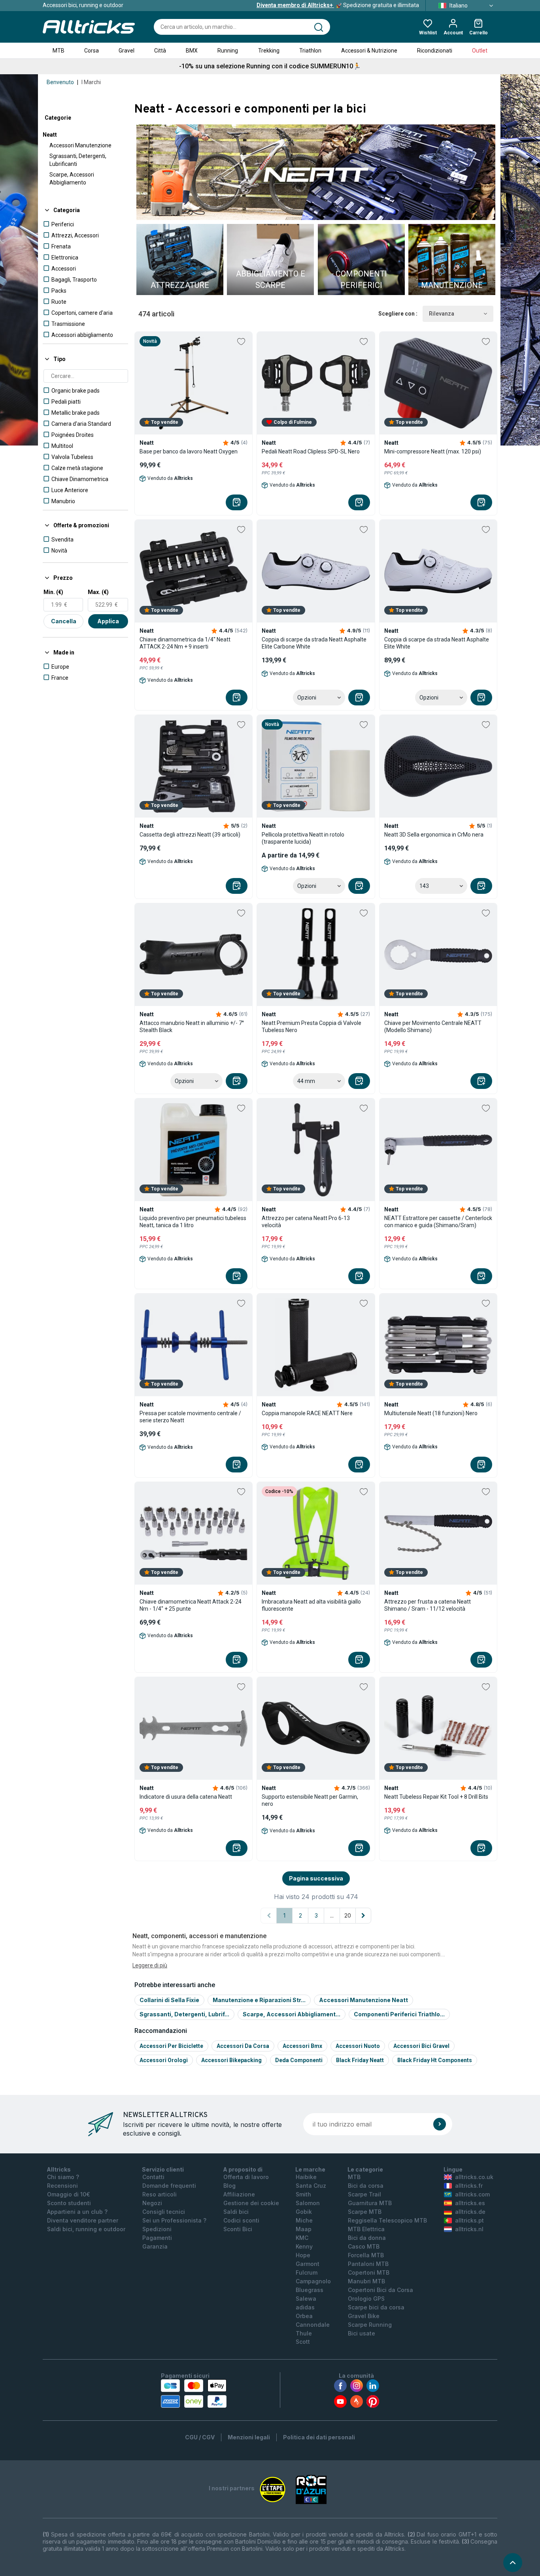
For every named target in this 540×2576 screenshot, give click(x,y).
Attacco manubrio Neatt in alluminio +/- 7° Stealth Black (192, 1027)
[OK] (440, 2124)
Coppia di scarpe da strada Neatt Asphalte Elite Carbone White (314, 643)
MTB (59, 51)
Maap (304, 2229)
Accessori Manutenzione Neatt (363, 2000)
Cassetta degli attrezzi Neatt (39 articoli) (190, 835)
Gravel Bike (364, 2316)
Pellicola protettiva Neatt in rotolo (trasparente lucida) (303, 838)
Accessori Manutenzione (80, 145)
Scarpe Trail (364, 2194)
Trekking (269, 51)
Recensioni (62, 2186)
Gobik (304, 2212)
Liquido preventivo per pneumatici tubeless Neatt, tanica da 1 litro (193, 1222)
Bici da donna (367, 2238)
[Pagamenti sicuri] (194, 2394)
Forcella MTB (366, 2255)
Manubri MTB (366, 2281)
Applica (108, 621)
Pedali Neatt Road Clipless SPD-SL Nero (311, 451)
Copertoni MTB (369, 2272)
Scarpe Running (370, 2325)
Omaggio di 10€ (69, 2194)
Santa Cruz (311, 2186)
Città (160, 51)
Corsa (92, 51)
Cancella (64, 621)
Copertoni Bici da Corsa (380, 2290)
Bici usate (362, 2333)
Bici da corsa (366, 2186)
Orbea (304, 2316)
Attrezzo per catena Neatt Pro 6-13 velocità (306, 1222)
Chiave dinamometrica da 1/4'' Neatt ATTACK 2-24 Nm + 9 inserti (185, 643)
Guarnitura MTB (370, 2203)
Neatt (50, 135)
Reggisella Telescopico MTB (387, 2220)
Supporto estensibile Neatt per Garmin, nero (310, 1800)
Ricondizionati (435, 51)
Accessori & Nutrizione (369, 51)
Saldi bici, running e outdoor (86, 2229)
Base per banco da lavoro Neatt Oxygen (189, 451)
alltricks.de (470, 2212)
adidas (305, 2307)
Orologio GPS (366, 2299)
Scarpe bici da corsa (376, 2307)
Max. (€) (98, 592)
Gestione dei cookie (251, 2203)
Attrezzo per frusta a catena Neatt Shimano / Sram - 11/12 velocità (428, 1605)
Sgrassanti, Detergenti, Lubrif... (184, 2014)
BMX (192, 51)
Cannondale (313, 2325)
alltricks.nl (469, 2229)
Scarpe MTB (365, 2212)
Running (228, 51)
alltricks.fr (469, 2186)
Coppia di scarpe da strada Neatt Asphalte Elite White (437, 643)
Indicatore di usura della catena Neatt (186, 1797)
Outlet (480, 51)
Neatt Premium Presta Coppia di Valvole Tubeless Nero (312, 1027)
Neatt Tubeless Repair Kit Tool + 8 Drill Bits (436, 1797)
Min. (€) (53, 592)
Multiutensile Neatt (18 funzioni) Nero (431, 1413)
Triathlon (310, 51)
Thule (304, 2333)
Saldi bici (236, 2212)
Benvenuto (60, 82)
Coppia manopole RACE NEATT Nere (307, 1413)
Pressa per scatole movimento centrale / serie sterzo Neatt (190, 1417)
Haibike (306, 2177)
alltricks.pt (469, 2220)
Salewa (306, 2299)
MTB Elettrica (366, 2229)
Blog (229, 2186)
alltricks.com (472, 2194)
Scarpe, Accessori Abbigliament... (292, 2014)
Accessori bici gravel (421, 2046)
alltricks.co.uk (474, 2177)
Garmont (308, 2264)
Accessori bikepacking (231, 2060)
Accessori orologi (164, 2060)
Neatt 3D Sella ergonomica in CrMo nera (434, 835)
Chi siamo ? (63, 2177)
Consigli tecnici (164, 2212)
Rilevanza (442, 314)
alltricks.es (470, 2203)
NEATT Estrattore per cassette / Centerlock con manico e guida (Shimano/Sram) (438, 1222)
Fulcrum (307, 2272)
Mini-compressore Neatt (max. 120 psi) (433, 451)
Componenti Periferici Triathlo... (399, 2014)
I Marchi (91, 82)
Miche (304, 2220)
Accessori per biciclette (171, 2046)
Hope (303, 2255)
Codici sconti (241, 2220)
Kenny (304, 2246)
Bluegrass (310, 2290)
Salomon (308, 2203)
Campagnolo (313, 2281)
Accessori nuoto (358, 2046)
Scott (303, 2342)
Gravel (127, 51)
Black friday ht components (435, 2060)
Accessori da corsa (243, 2046)
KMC (302, 2238)
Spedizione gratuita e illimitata (338, 5)
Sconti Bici (238, 2229)
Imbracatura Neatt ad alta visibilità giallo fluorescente (311, 1605)
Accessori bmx (302, 2046)
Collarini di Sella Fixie (169, 2000)
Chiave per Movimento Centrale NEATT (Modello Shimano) (433, 1027)
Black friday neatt (360, 2060)
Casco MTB (364, 2246)
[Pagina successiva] (363, 1916)
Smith (303, 2194)
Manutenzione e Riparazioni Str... (259, 2000)
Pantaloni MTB (368, 2264)
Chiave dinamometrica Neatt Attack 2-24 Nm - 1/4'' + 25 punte (191, 1605)
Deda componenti (299, 2060)
